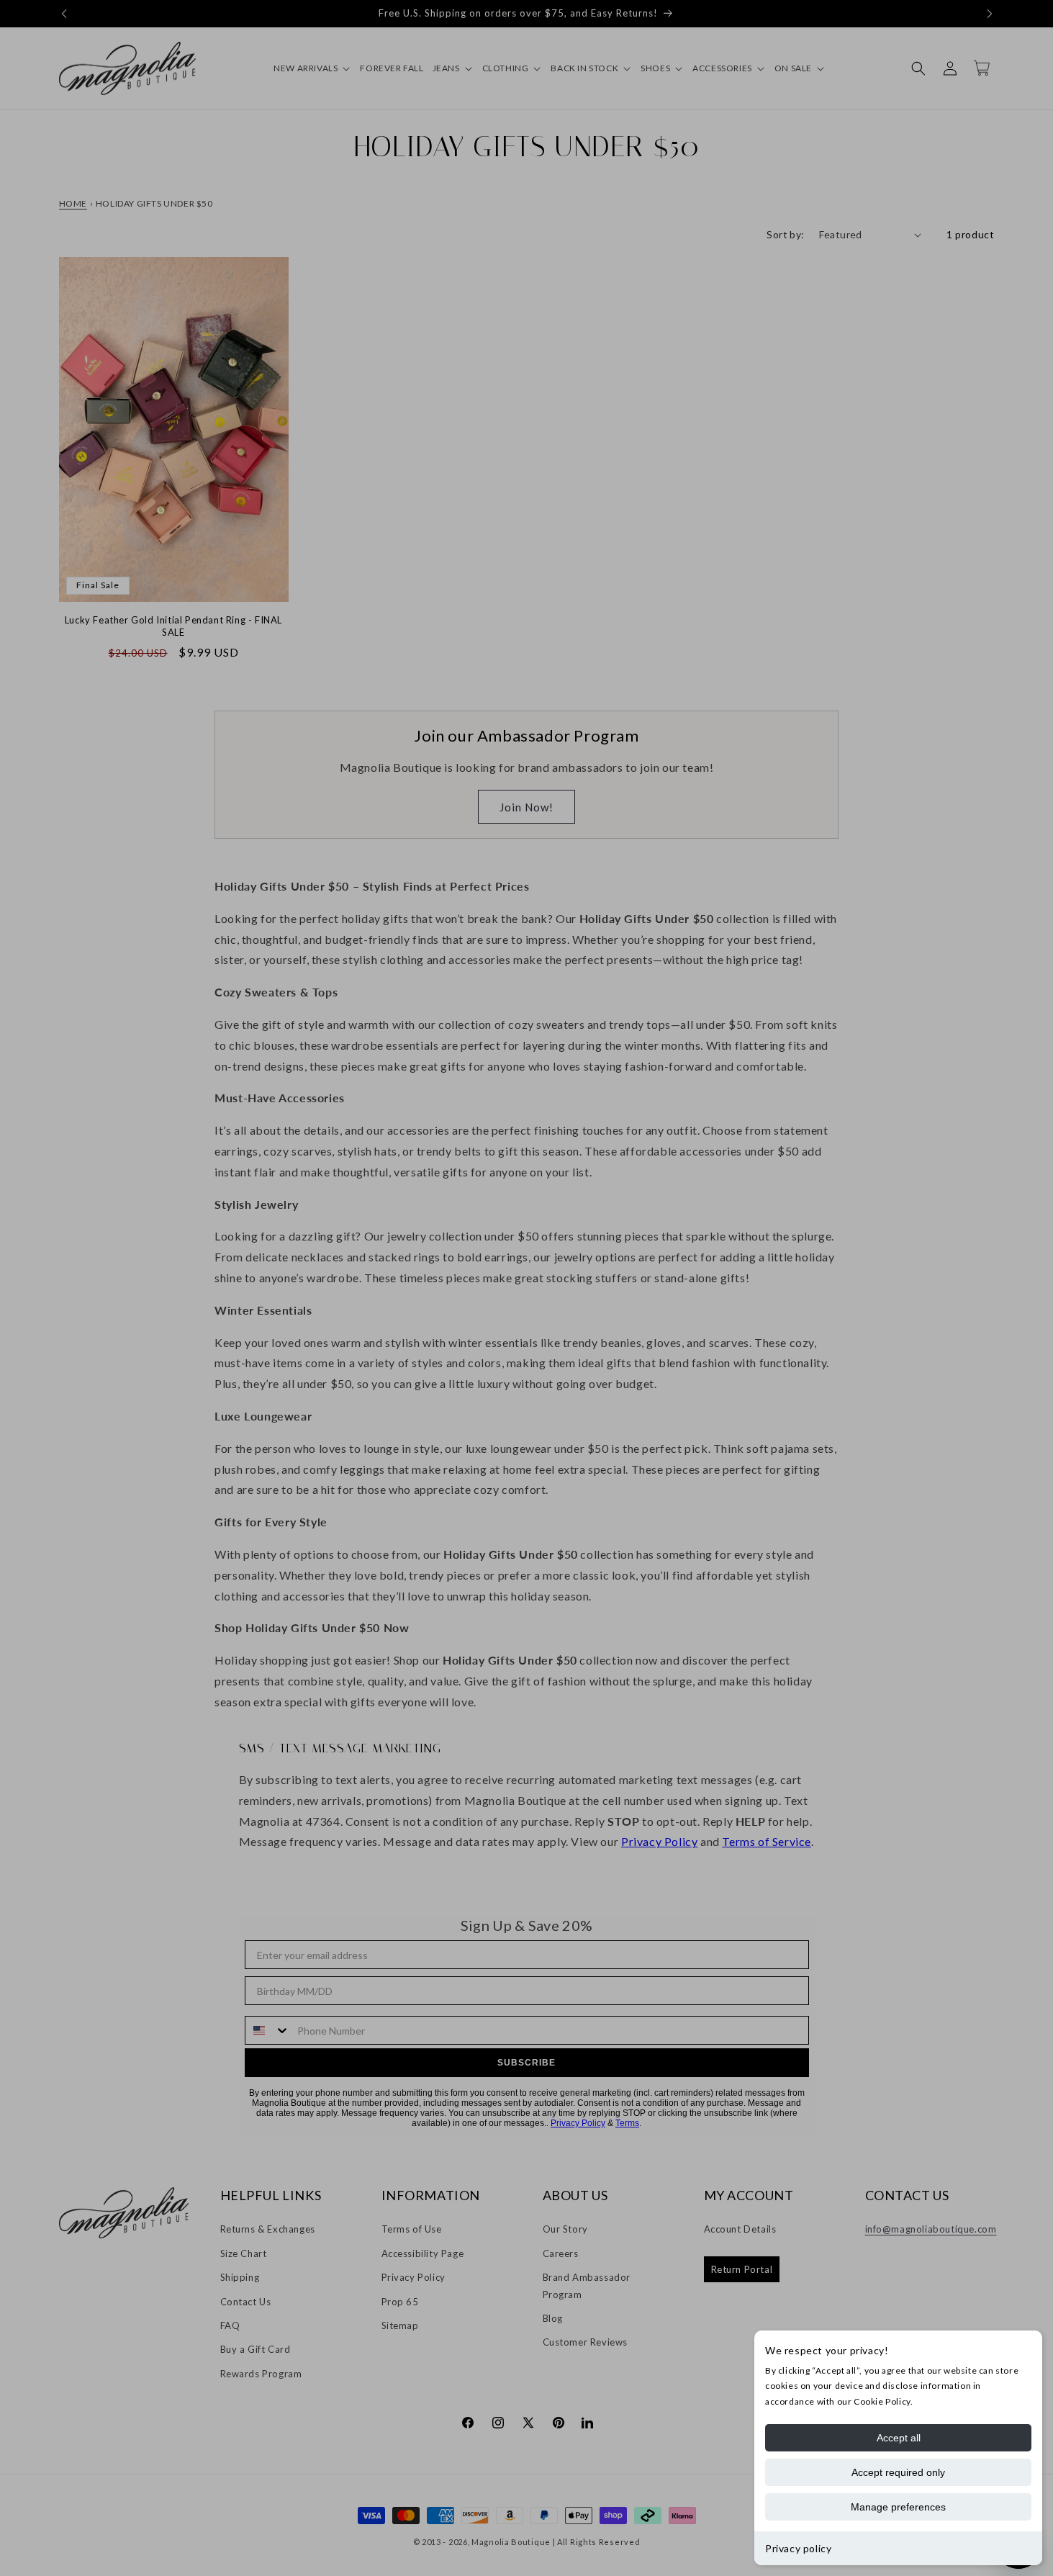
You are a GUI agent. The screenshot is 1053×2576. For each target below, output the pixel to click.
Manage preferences (898, 2507)
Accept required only (898, 2472)
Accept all (899, 2438)
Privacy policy (798, 2548)
